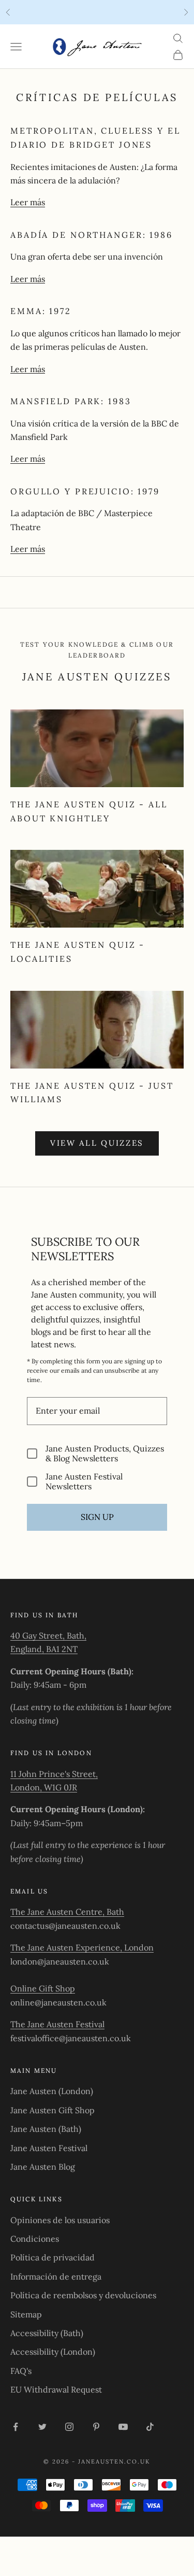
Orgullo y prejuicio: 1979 (85, 491)
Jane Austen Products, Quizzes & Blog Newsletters (105, 1454)
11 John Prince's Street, (54, 1774)
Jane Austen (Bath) (46, 2129)
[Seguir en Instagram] (69, 2427)
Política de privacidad (53, 2257)
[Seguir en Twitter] (42, 2427)
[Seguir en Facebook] (16, 2427)
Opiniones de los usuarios (60, 2220)
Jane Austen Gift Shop (53, 2110)
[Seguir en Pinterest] (96, 2427)
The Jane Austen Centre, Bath (67, 1912)
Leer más (28, 202)
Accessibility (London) (53, 2352)
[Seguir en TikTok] (150, 2427)
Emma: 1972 (41, 311)
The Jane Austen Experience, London (82, 1947)
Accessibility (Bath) (47, 2333)
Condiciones (35, 2239)
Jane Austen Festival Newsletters (84, 1482)
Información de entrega (56, 2276)
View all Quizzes (97, 1143)
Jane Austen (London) (52, 2091)
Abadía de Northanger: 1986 (92, 235)
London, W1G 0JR (44, 1787)
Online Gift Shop (43, 1988)
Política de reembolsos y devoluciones (83, 2295)
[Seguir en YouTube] (123, 2427)
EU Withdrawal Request (56, 2389)
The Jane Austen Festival (57, 2024)
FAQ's (21, 2371)
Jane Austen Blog (43, 2167)
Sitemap (26, 2314)
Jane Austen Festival (49, 2148)
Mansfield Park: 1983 (71, 401)
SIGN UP (97, 1517)
